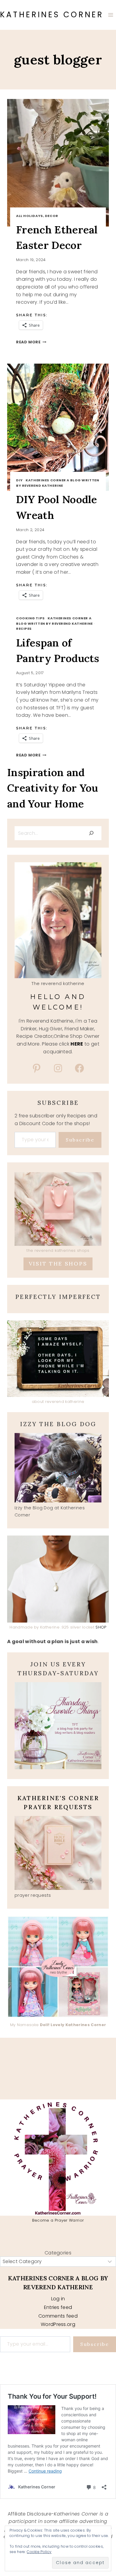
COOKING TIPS (30, 618)
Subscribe (80, 1140)
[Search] (91, 833)
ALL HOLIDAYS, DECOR (37, 216)
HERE (77, 1044)
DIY (19, 480)
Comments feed (58, 2316)
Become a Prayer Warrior (58, 2220)
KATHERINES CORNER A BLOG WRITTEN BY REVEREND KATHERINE (58, 483)
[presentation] (58, 163)
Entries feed (58, 2307)
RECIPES (24, 629)
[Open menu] (110, 15)
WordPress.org (58, 2324)
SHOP (101, 1627)
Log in (58, 2299)
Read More (31, 342)
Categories (58, 2253)
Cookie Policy (39, 2552)
